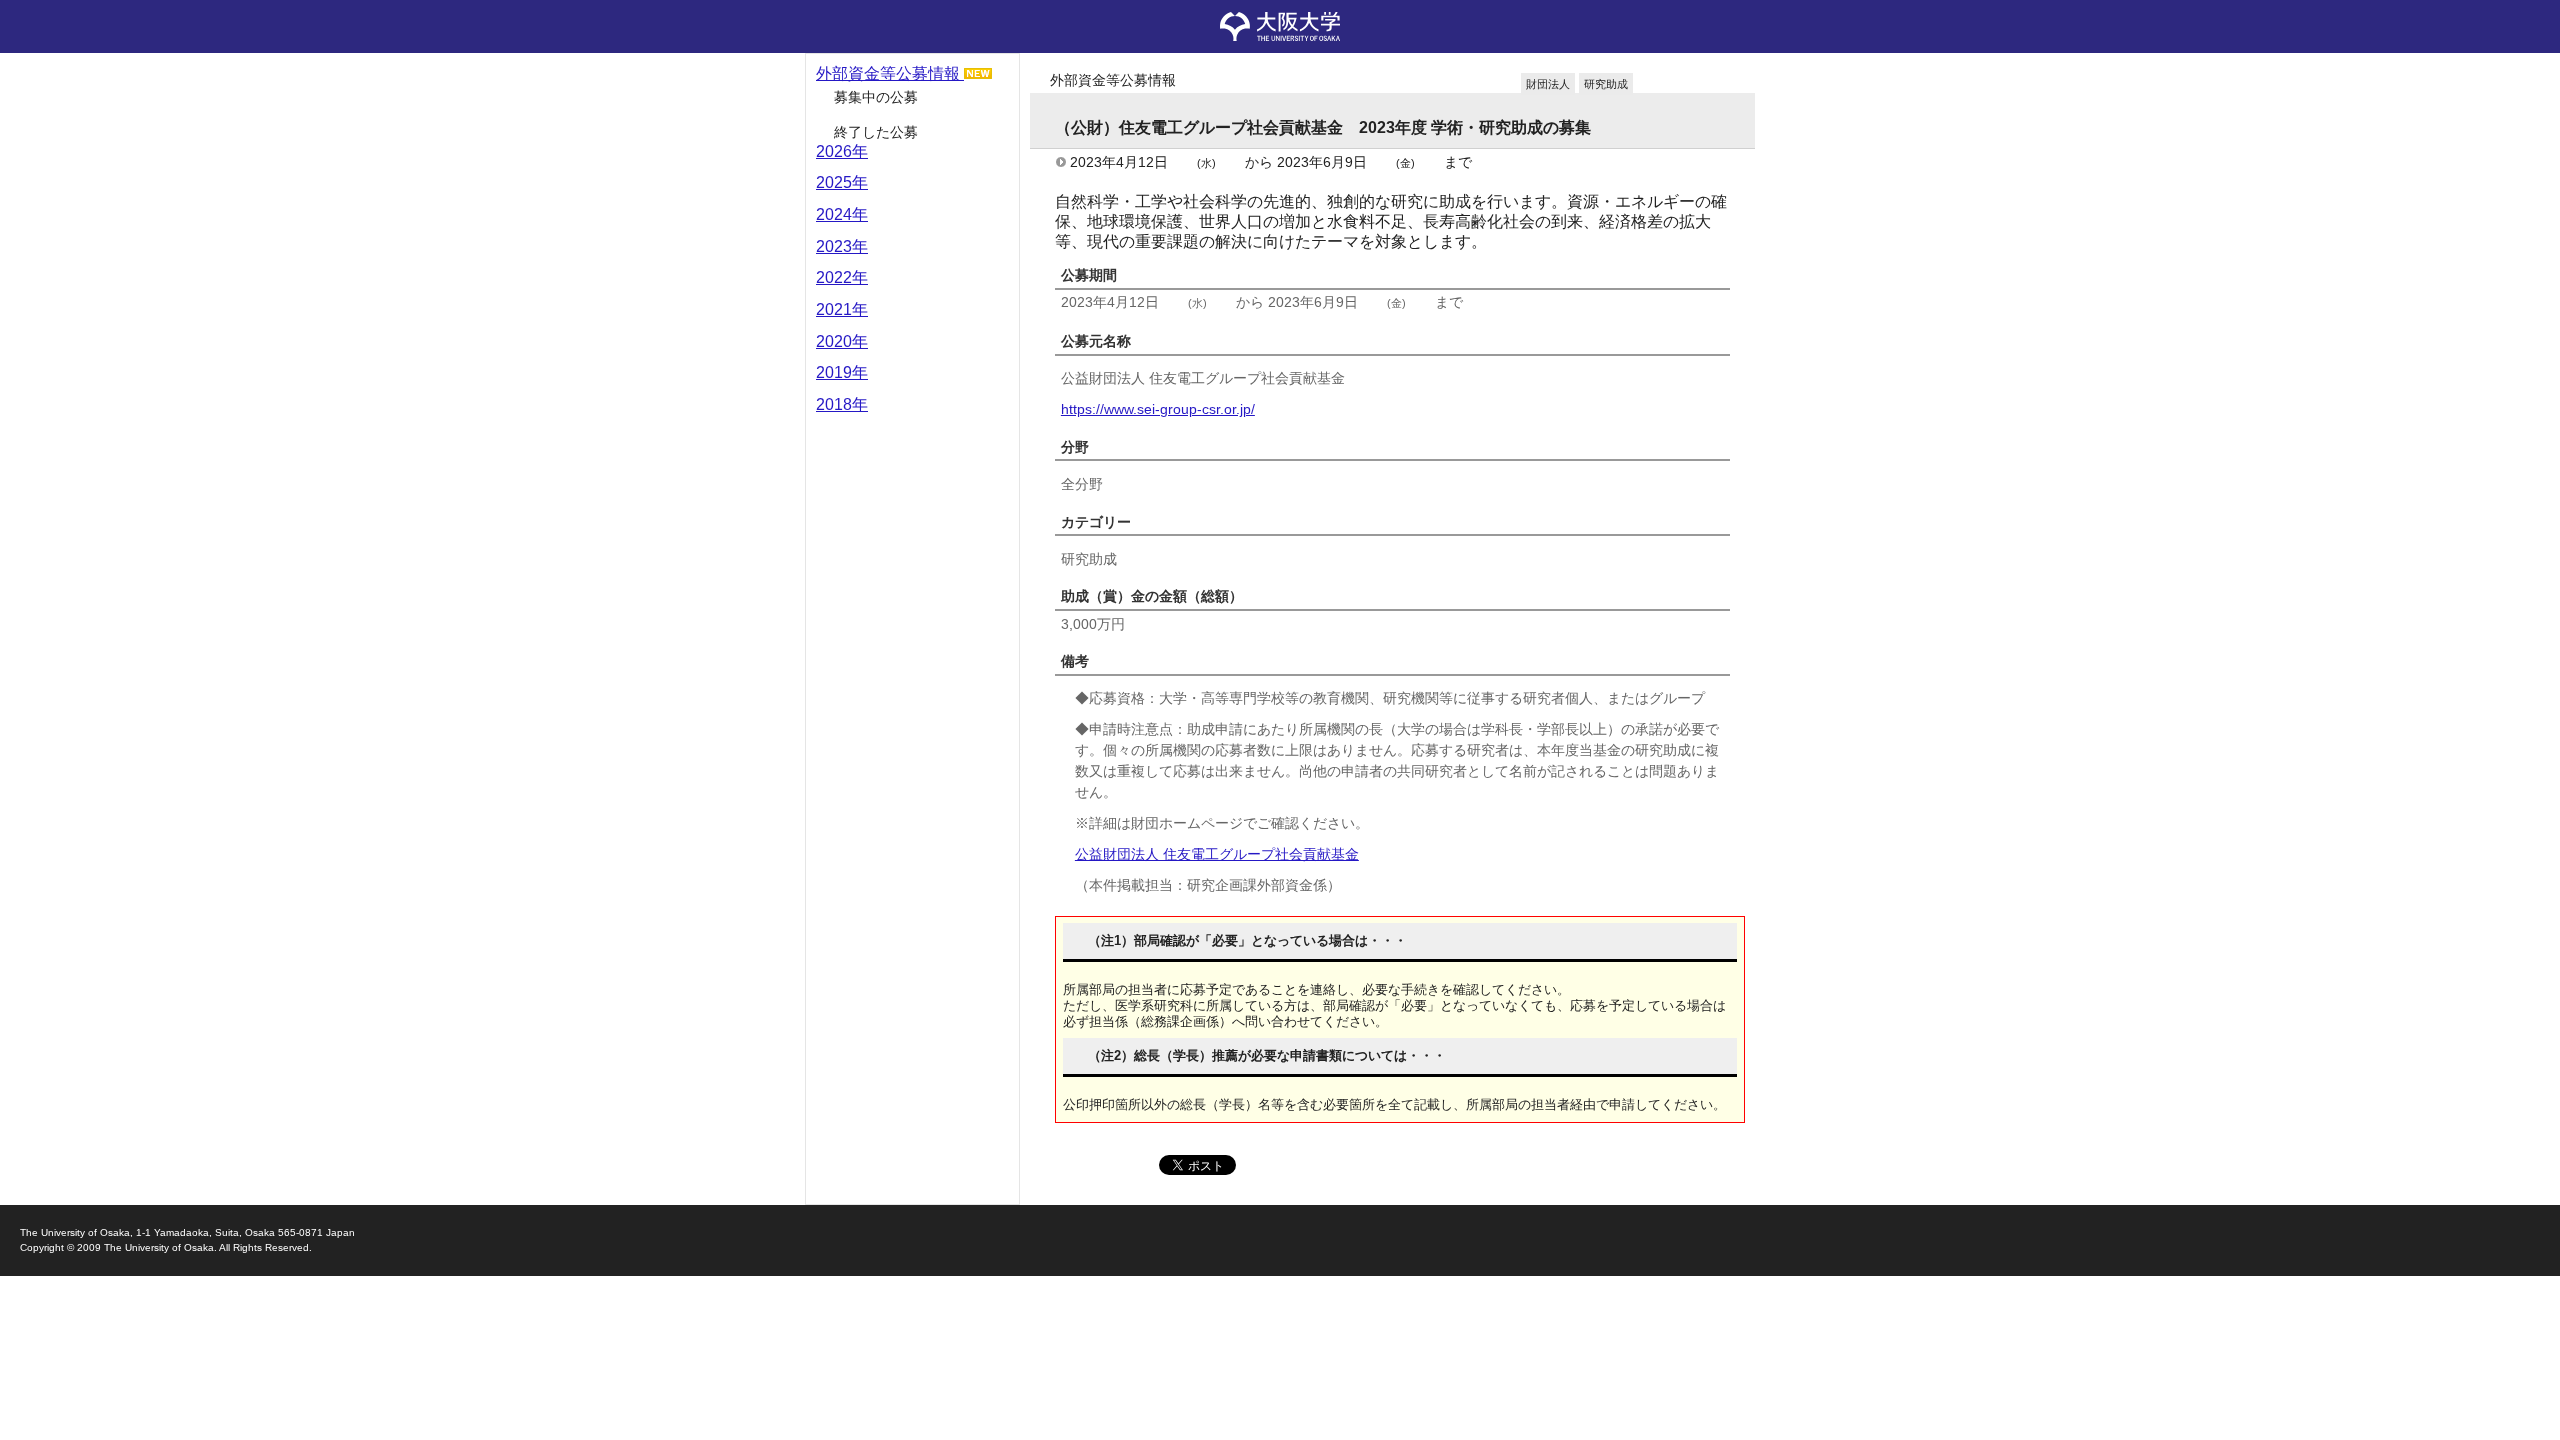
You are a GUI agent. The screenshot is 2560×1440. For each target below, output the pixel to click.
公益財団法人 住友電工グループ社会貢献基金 (1217, 854)
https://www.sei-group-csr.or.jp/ (1158, 409)
